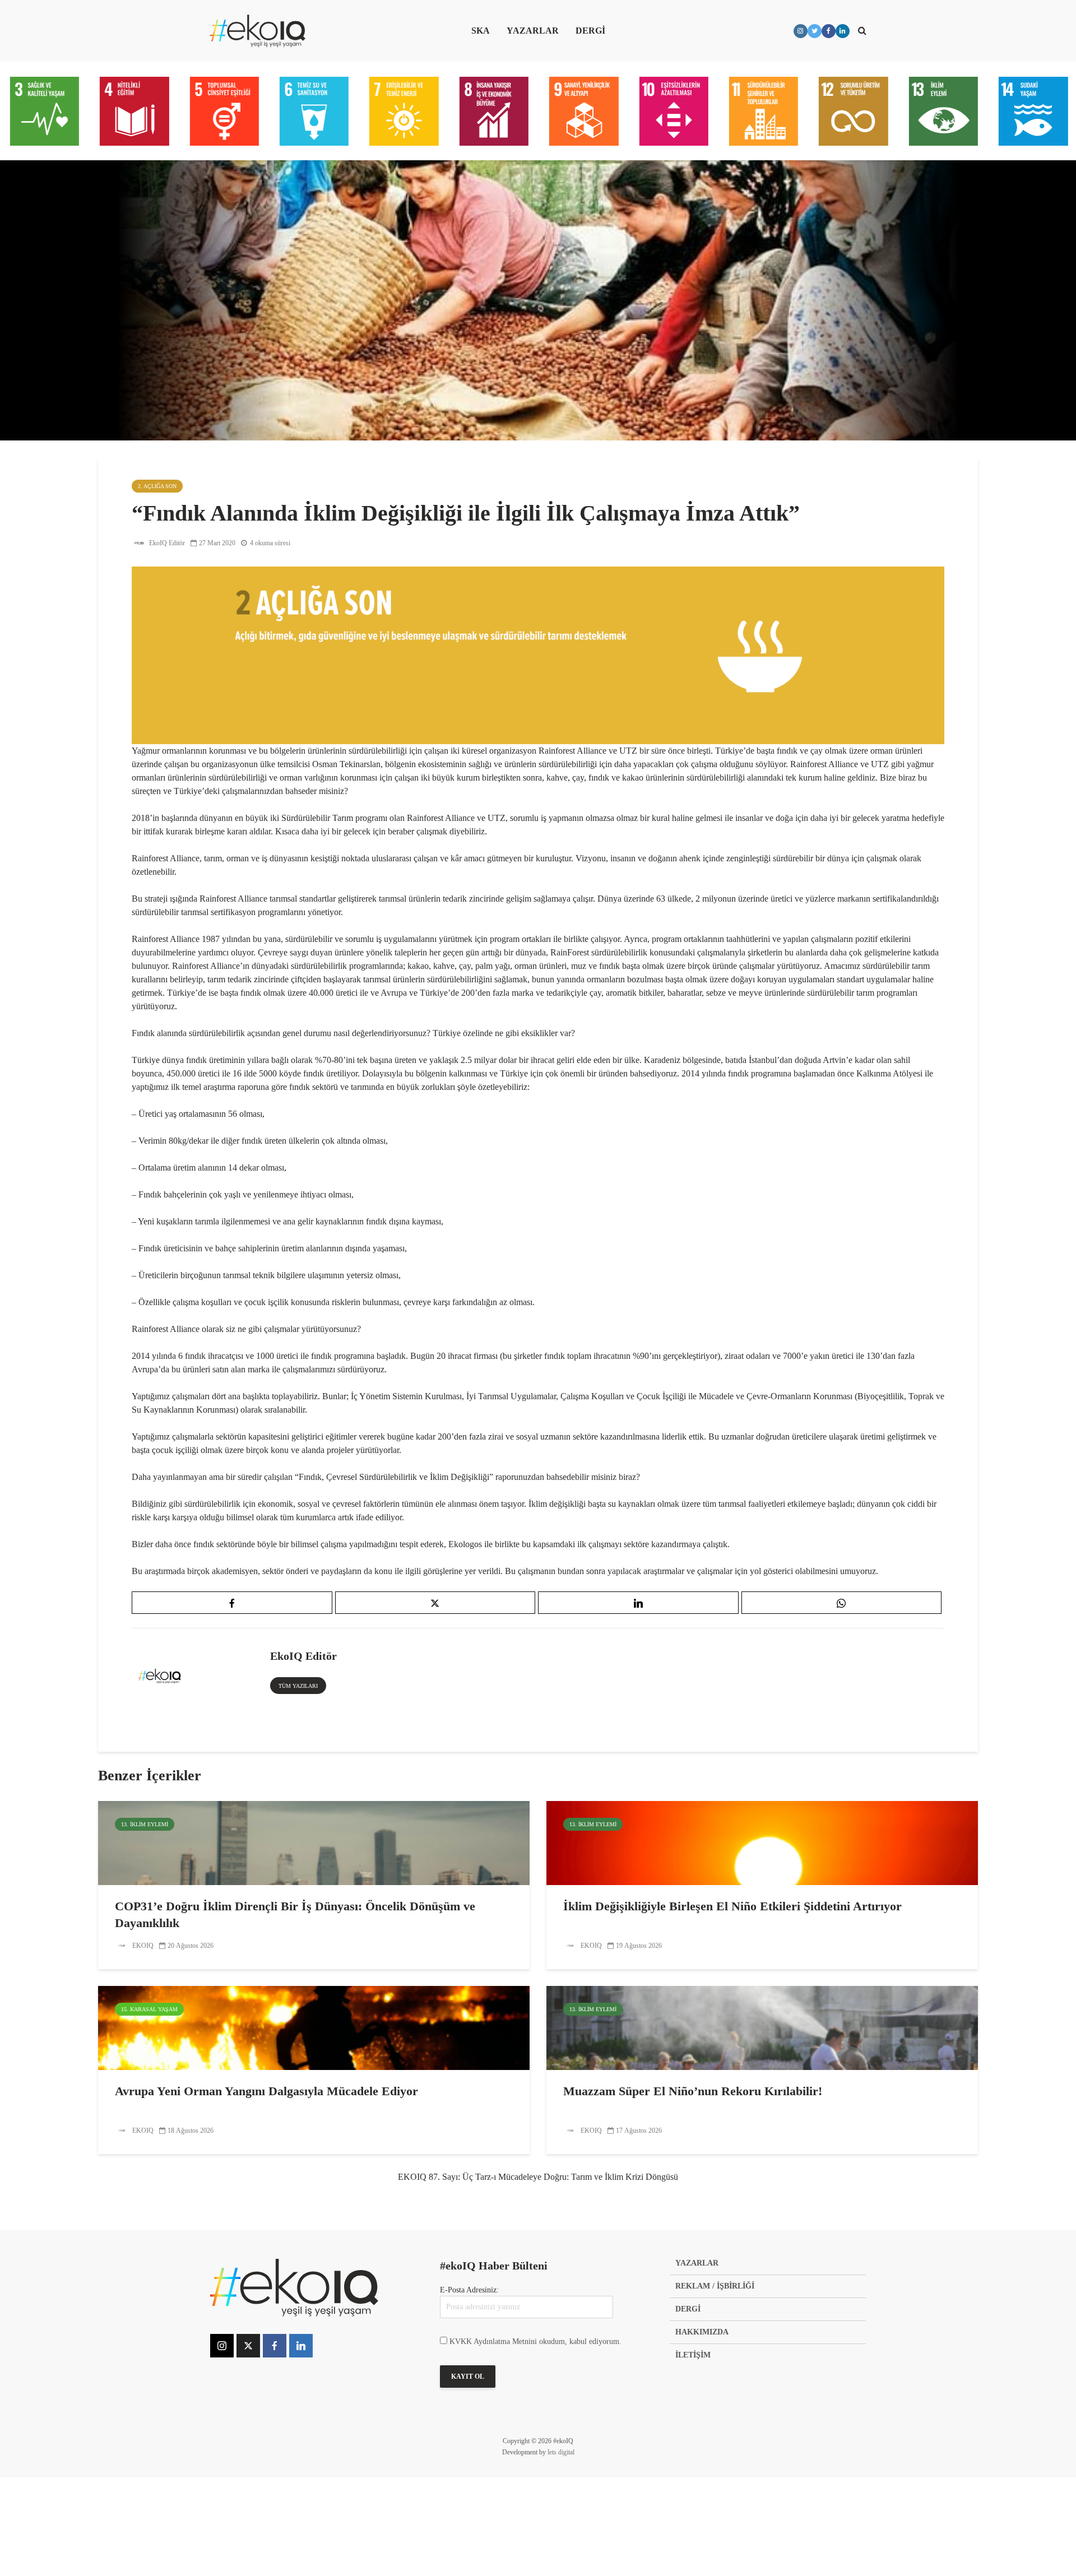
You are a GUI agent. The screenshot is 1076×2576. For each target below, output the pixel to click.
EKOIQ (142, 1946)
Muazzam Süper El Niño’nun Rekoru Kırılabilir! (693, 2091)
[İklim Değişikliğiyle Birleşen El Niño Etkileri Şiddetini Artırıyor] (762, 1842)
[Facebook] (275, 2346)
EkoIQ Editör (166, 543)
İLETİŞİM (693, 2355)
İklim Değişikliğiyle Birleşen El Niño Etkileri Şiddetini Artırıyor (732, 1906)
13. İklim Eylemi (145, 1824)
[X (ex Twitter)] (248, 2346)
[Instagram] (222, 2346)
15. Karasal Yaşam (149, 2009)
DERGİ (590, 31)
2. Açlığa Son (157, 486)
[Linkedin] (301, 2346)
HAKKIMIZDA (702, 2332)
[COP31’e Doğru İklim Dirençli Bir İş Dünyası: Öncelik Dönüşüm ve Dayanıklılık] (314, 1842)
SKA (481, 31)
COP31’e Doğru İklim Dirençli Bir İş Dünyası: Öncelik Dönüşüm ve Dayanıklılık (295, 1914)
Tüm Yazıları (298, 1686)
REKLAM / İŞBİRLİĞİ (715, 2286)
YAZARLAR (533, 31)
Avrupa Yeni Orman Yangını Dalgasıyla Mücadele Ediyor (266, 2091)
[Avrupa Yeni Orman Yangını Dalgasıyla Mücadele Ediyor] (314, 2027)
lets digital (561, 2452)
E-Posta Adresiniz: (469, 2290)
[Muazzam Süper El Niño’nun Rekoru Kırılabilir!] (762, 2027)
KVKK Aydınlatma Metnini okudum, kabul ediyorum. (535, 2341)
